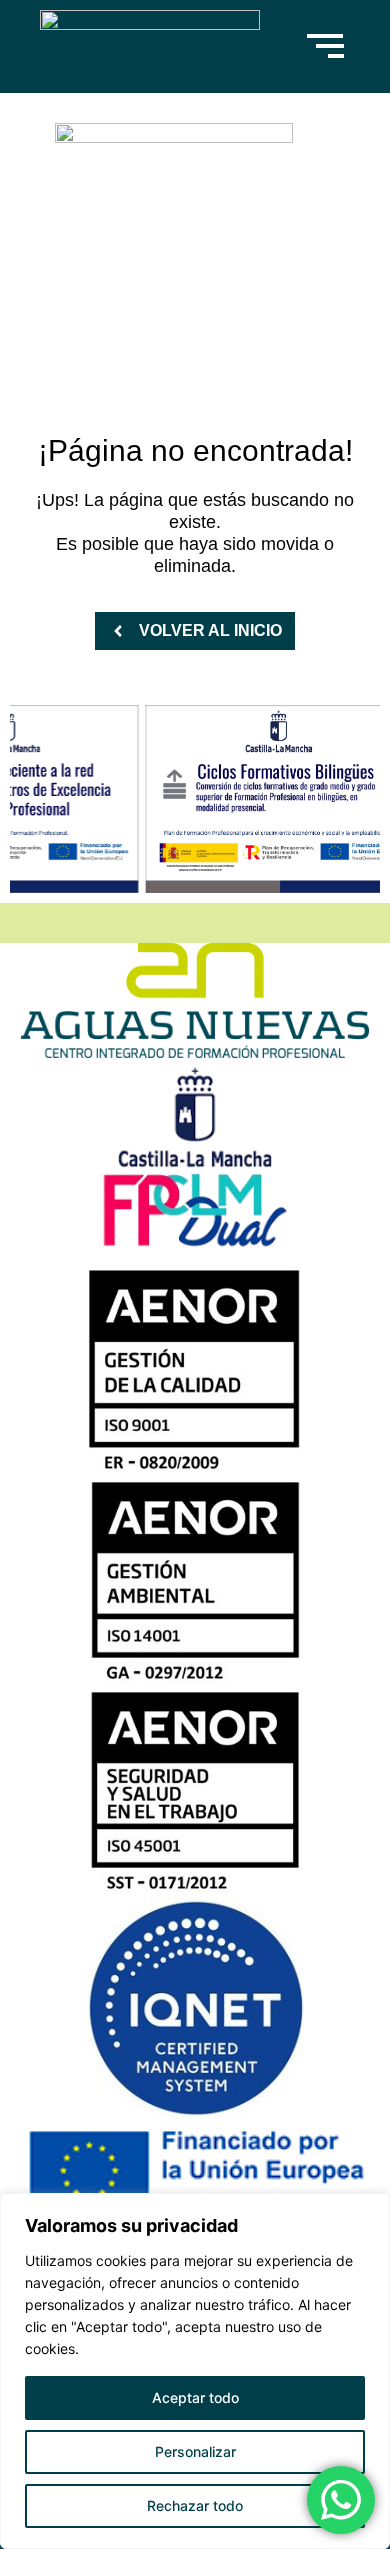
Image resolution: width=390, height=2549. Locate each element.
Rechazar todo (195, 2505)
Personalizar (195, 2451)
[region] (195, 2371)
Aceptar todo (195, 2397)
